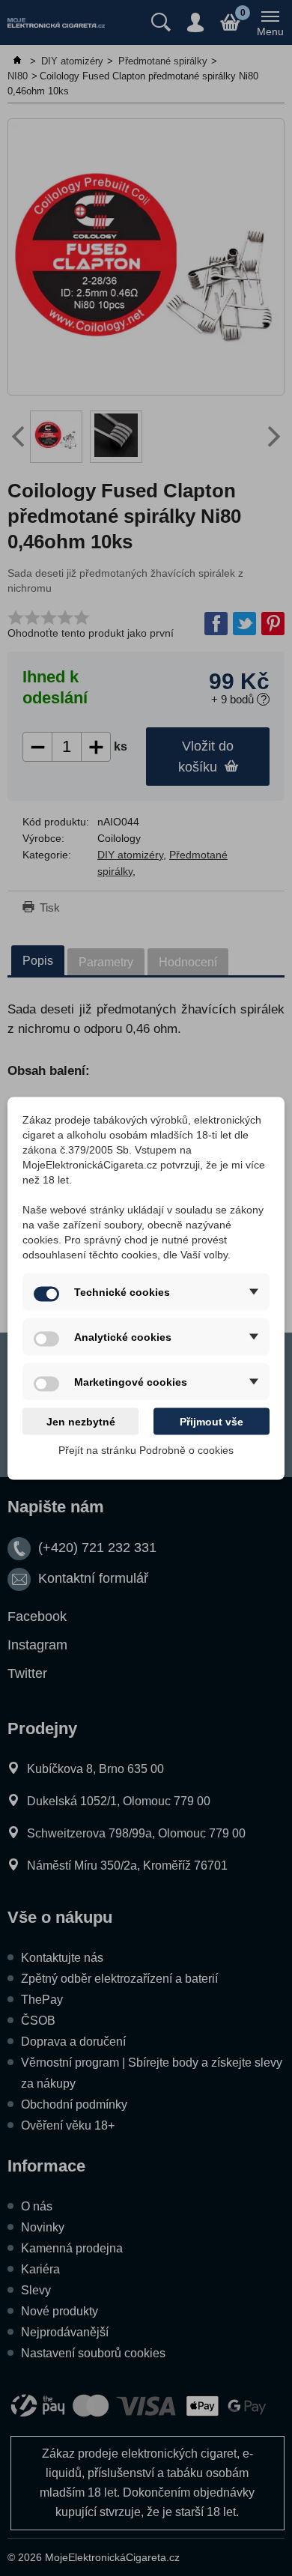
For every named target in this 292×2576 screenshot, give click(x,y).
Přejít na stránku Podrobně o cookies (146, 1449)
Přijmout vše (212, 1421)
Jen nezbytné (81, 1421)
